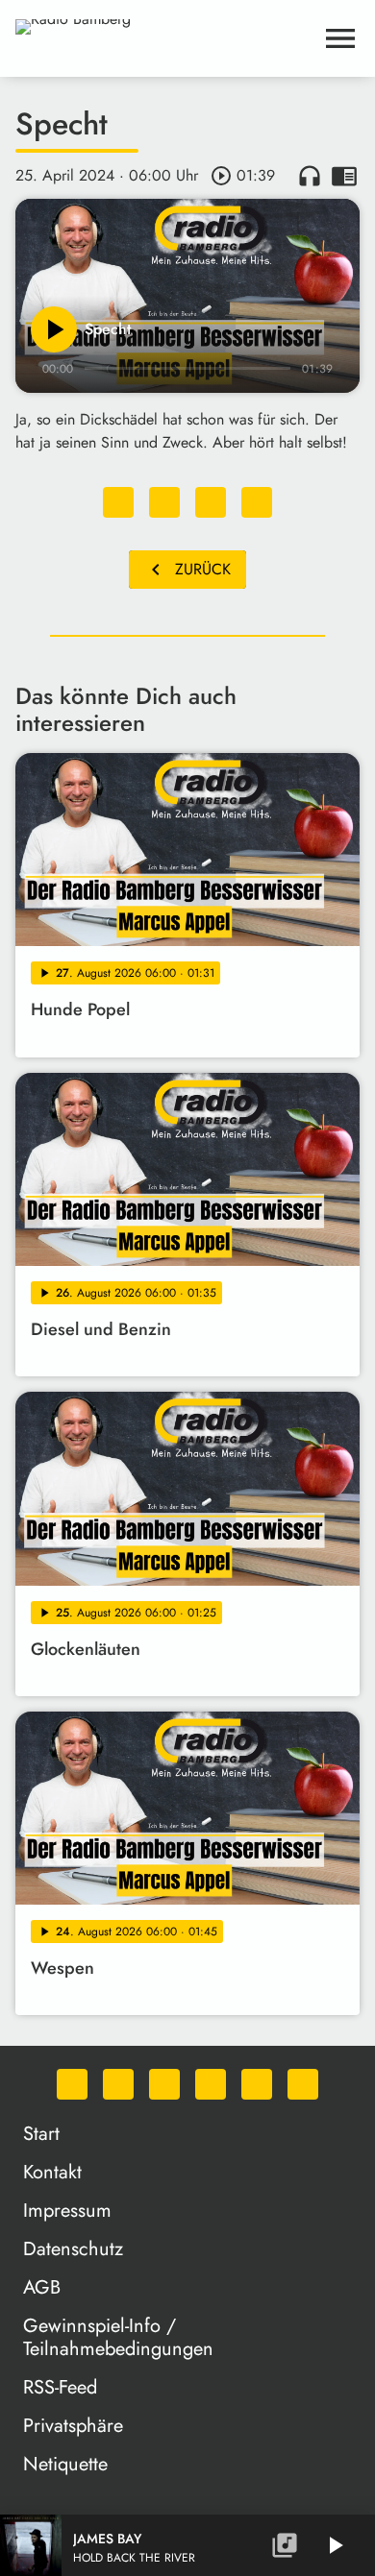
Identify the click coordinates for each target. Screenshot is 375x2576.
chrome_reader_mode (344, 176)
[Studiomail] (257, 2084)
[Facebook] (118, 2084)
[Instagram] (164, 2084)
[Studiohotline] (303, 2084)
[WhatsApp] (72, 2084)
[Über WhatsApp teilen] (211, 502)
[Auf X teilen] (164, 502)
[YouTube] (211, 2084)
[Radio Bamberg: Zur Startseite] (164, 38)
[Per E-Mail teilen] (257, 502)
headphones (310, 176)
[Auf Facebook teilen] (118, 502)
